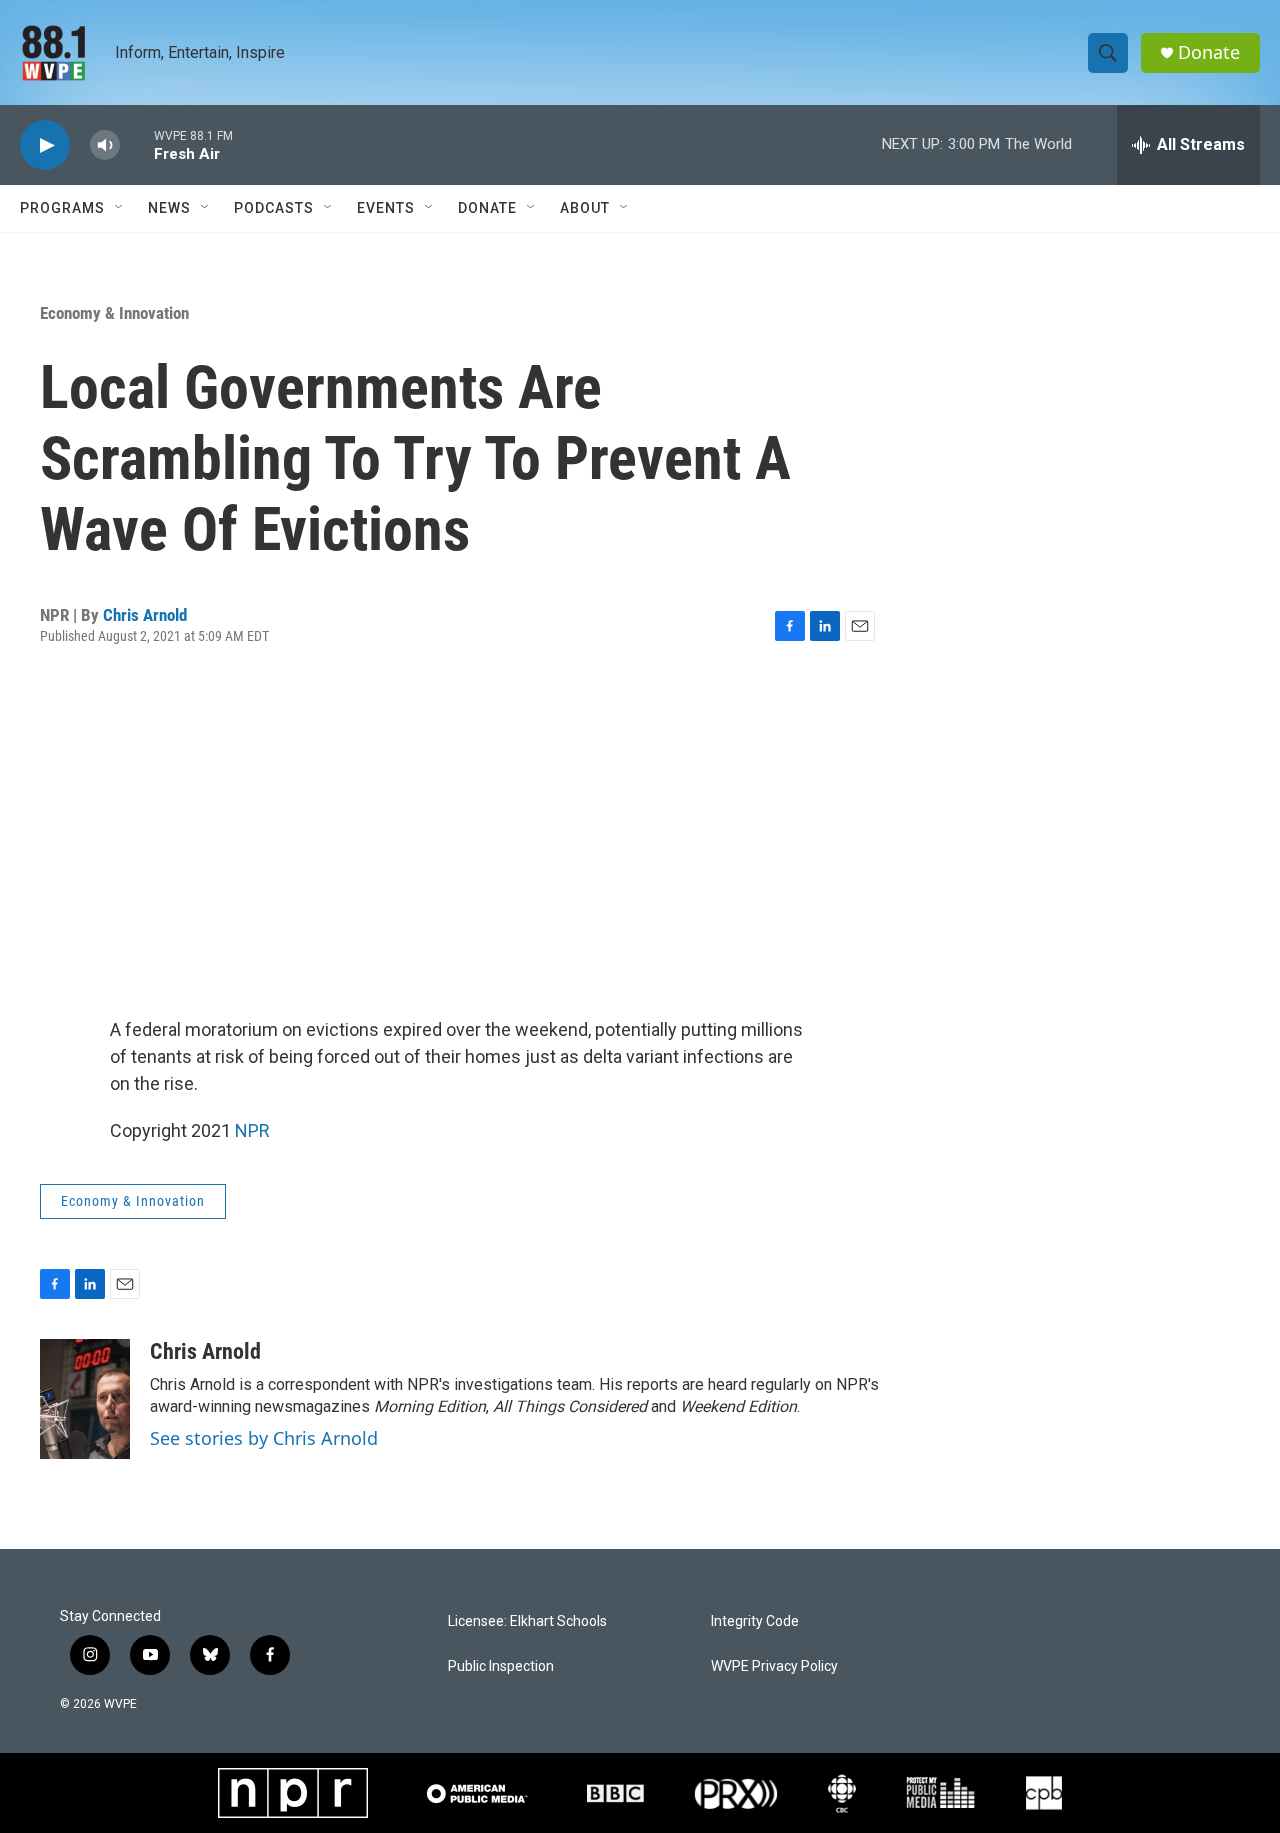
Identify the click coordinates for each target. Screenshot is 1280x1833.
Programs (62, 208)
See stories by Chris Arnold (264, 1438)
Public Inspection (501, 1666)
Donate (1209, 52)
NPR (252, 1130)
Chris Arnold (145, 615)
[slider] (137, 144)
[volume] (105, 145)
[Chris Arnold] (85, 1399)
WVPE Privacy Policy (774, 1666)
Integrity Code (755, 1621)
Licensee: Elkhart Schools (527, 1621)
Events (386, 208)
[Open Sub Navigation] (120, 208)
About (585, 208)
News (169, 208)
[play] (45, 145)
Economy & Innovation (114, 313)
